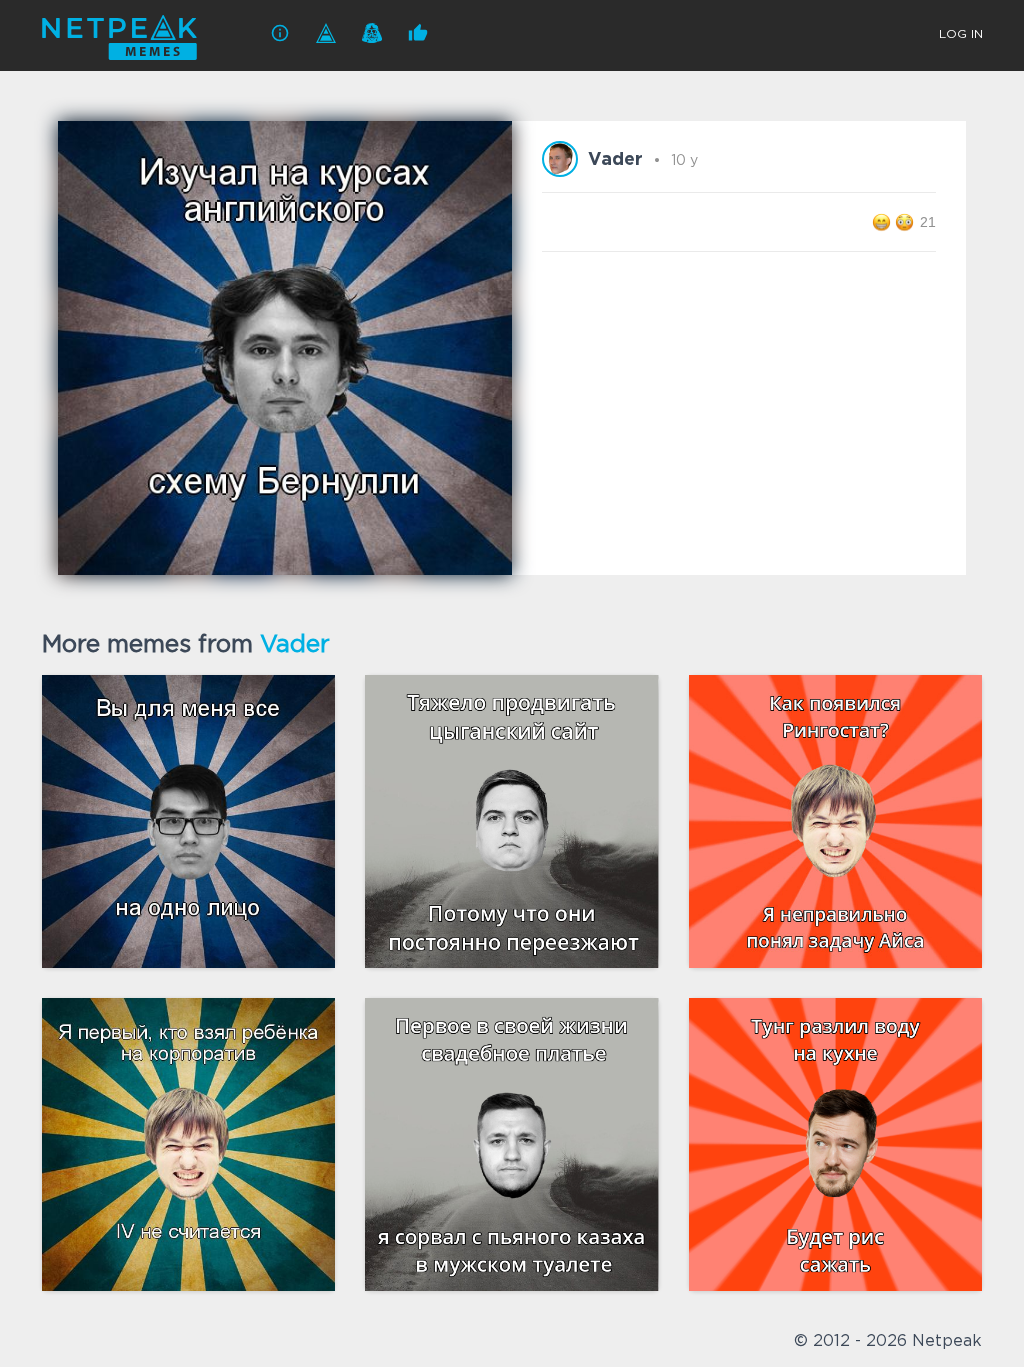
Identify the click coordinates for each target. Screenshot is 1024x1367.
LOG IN (961, 34)
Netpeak (947, 1341)
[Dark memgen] (372, 33)
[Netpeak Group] (326, 33)
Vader (295, 645)
